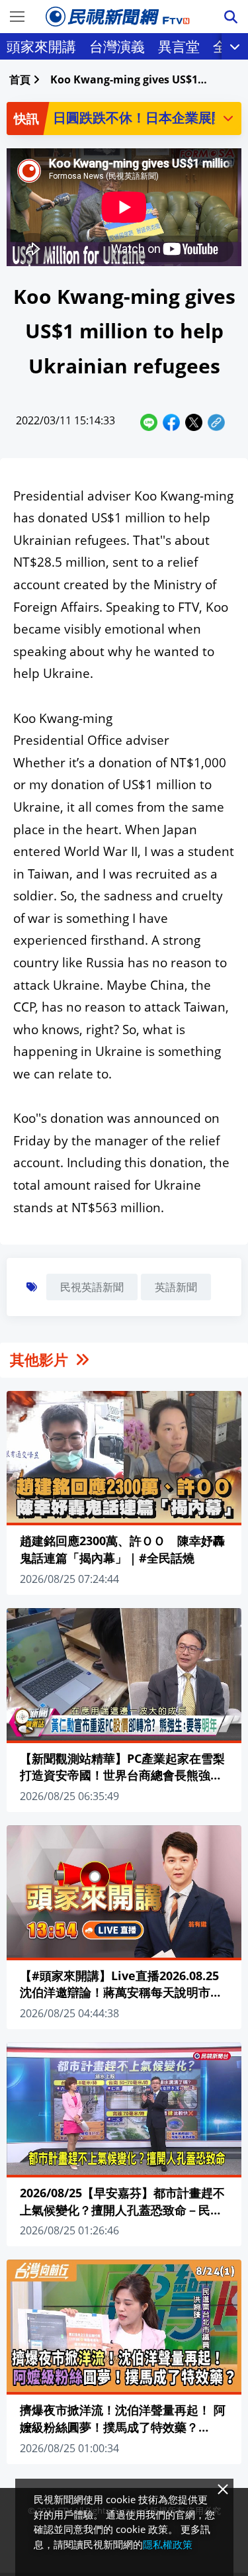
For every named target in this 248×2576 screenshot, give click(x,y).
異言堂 (179, 46)
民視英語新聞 (92, 1287)
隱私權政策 (168, 2544)
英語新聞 (176, 1287)
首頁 (20, 79)
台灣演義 (117, 46)
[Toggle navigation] (17, 17)
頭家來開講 (41, 46)
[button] (228, 118)
